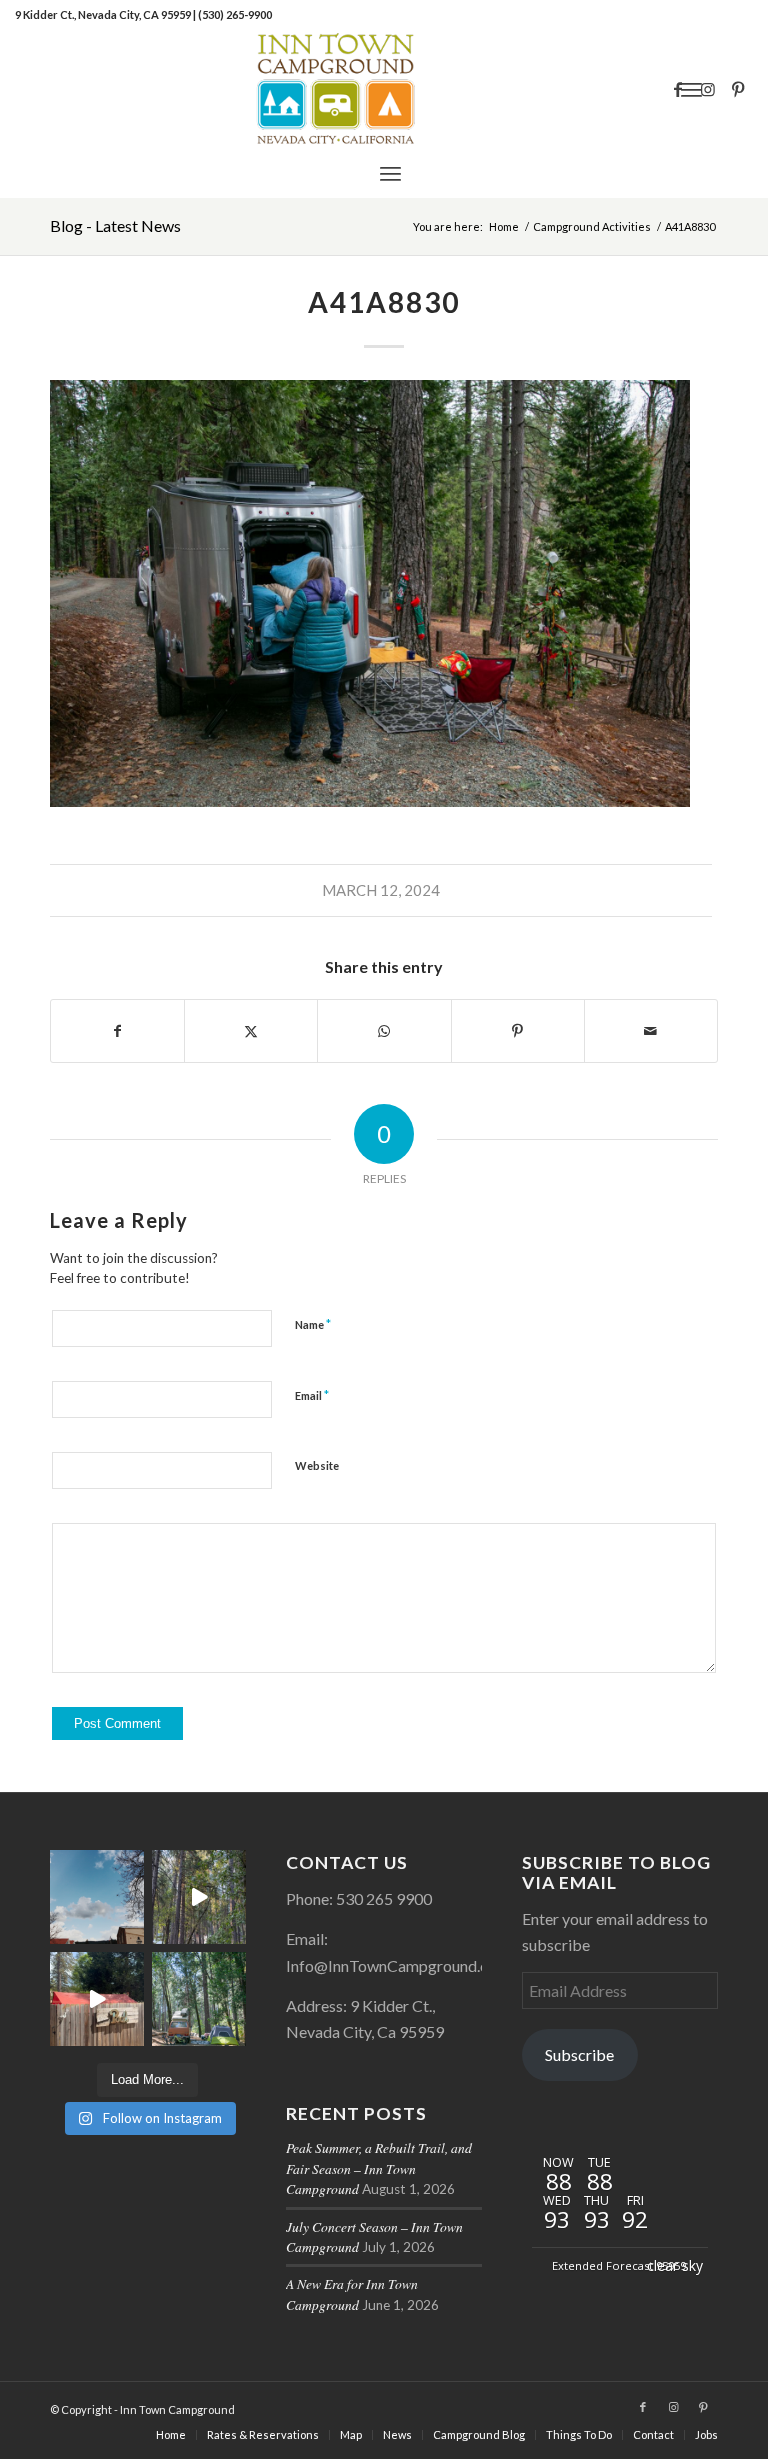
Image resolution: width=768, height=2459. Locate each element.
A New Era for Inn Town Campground (352, 2293)
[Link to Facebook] (678, 89)
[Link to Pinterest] (738, 89)
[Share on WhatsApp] (384, 1031)
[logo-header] (383, 89)
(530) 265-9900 (235, 14)
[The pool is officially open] (97, 1999)
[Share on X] (251, 1031)
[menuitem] (390, 173)
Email (312, 1395)
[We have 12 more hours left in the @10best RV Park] (199, 1897)
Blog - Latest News (115, 225)
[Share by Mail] (651, 1031)
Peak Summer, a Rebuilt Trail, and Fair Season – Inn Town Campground (379, 2168)
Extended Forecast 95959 (619, 2265)
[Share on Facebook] (117, 1031)
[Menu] (390, 173)
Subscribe (579, 2054)
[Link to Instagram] (708, 89)
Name (313, 1324)
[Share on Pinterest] (518, 1031)
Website (317, 1465)
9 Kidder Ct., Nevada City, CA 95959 (104, 14)
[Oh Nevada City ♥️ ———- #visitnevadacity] (97, 1897)
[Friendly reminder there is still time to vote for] (199, 1999)
